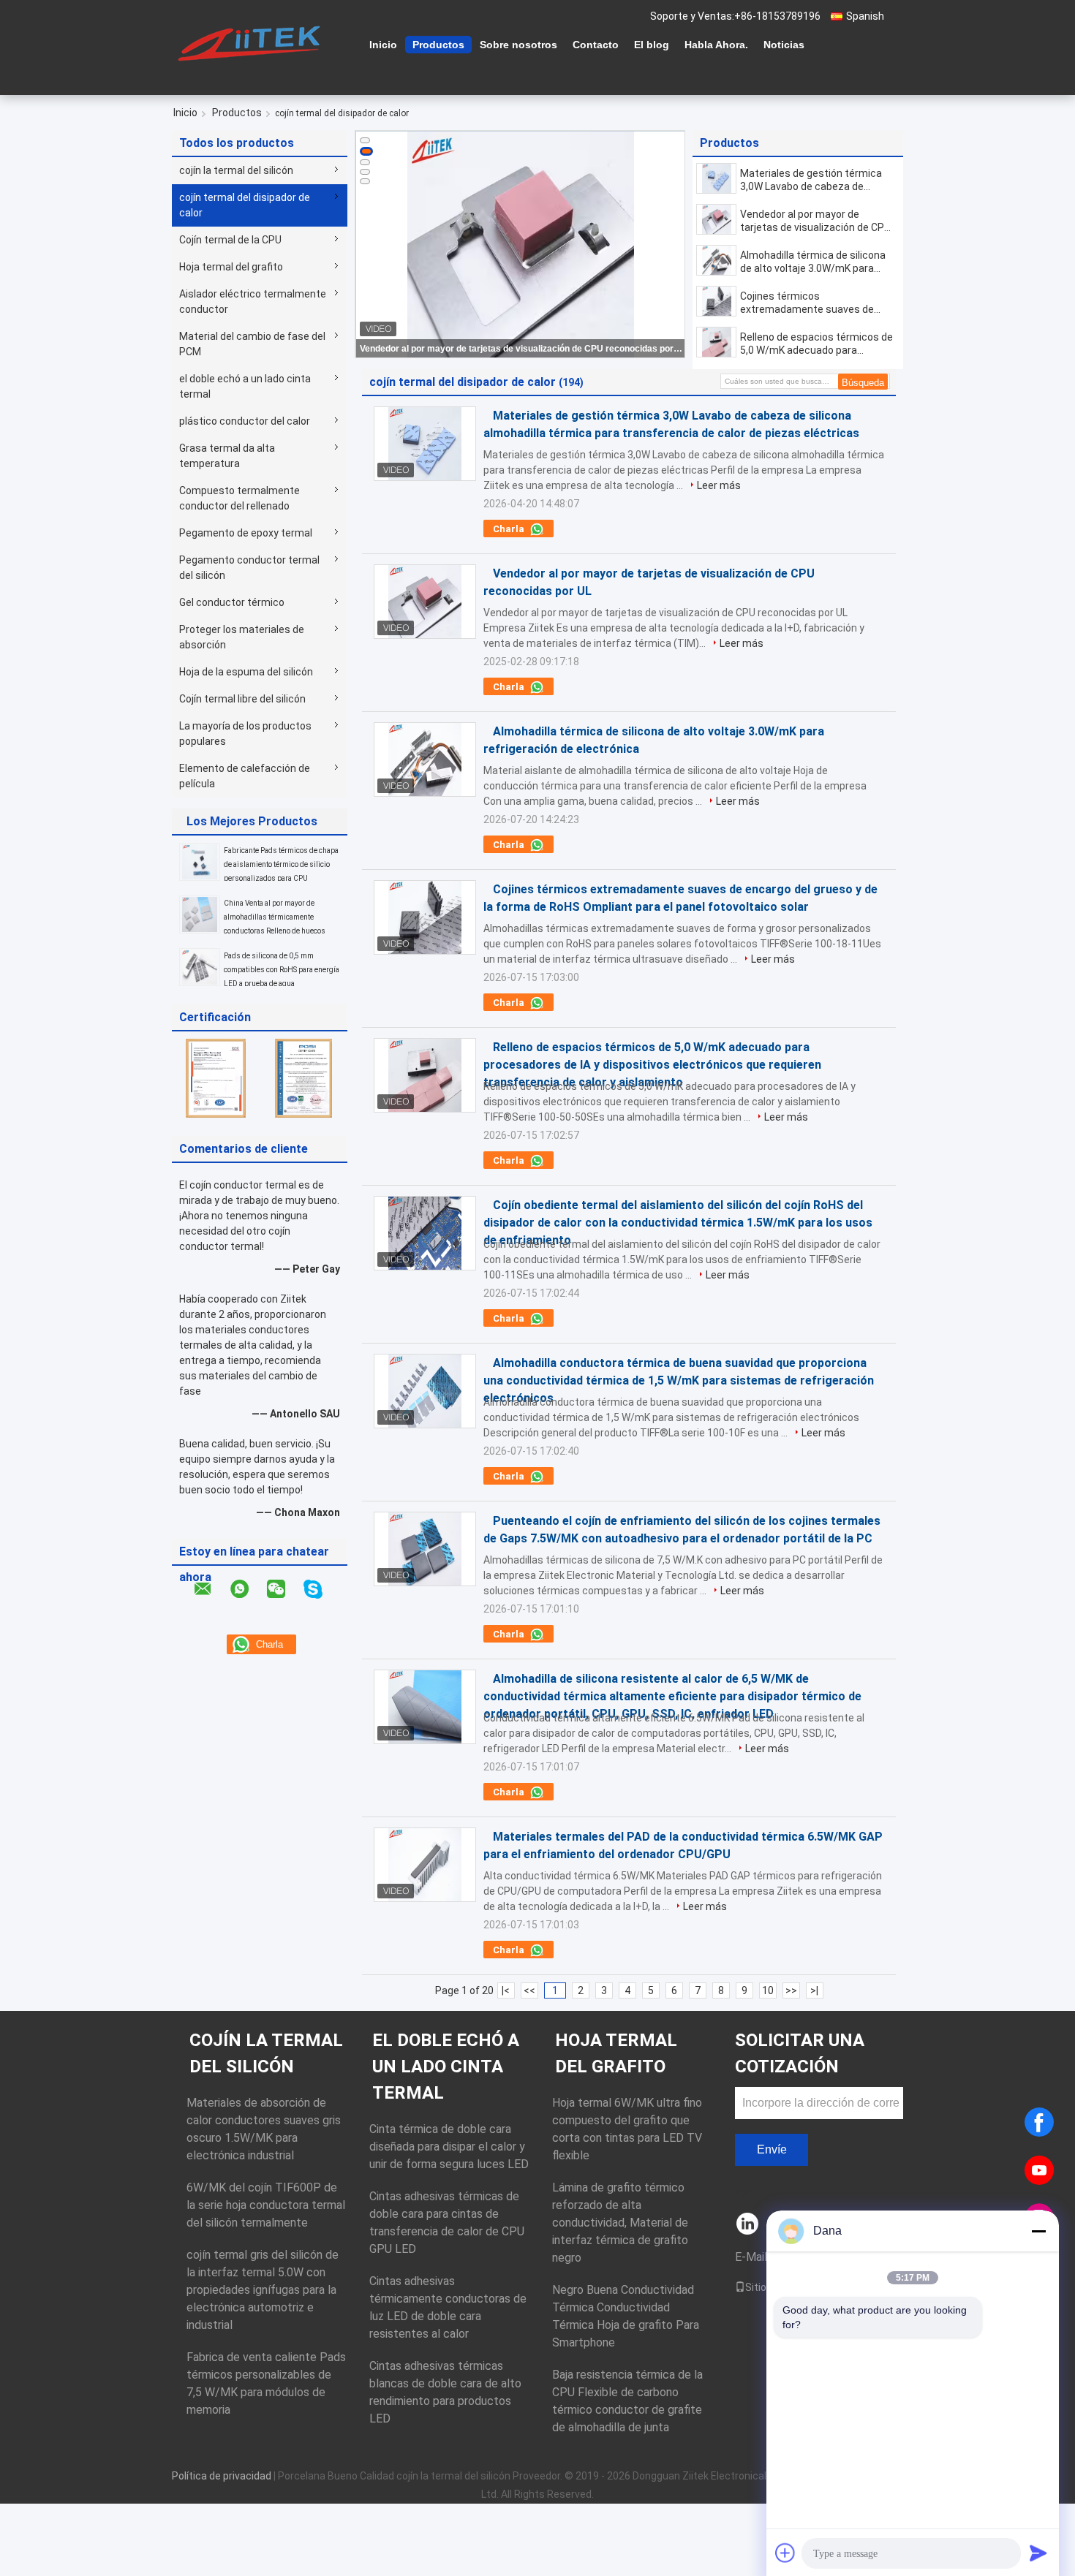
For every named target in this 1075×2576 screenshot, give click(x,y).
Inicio (383, 45)
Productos (438, 45)
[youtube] (1039, 2170)
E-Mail (751, 2257)
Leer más (719, 485)
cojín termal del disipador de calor (245, 205)
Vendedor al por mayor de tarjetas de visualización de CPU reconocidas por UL (521, 349)
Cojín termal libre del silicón (242, 699)
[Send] (1038, 2553)
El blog (652, 45)
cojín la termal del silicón (236, 170)
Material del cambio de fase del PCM (252, 344)
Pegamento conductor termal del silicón (249, 568)
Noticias (784, 45)
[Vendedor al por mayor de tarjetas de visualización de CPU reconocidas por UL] (716, 219)
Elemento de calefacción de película (245, 776)
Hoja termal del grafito (231, 267)
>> (791, 1990)
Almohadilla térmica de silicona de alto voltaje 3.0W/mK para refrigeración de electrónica (813, 262)
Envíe (772, 2149)
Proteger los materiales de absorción (242, 637)
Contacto (596, 45)
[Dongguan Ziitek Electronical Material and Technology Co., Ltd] (252, 43)
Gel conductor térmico (232, 602)
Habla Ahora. (716, 45)
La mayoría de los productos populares (245, 734)
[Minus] (1038, 2231)
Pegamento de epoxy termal (246, 533)
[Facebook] (1039, 2122)
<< (529, 1990)
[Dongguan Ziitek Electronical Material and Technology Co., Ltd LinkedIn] (748, 2225)
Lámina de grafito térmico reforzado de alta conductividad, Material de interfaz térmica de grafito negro (620, 2223)
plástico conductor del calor (245, 421)
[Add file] (785, 2553)
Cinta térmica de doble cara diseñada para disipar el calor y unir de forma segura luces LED (449, 2147)
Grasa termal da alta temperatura (227, 456)
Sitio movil (769, 2287)
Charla (510, 529)
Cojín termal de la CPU (230, 240)
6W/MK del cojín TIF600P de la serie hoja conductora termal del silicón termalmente (266, 2205)
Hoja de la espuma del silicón (246, 672)
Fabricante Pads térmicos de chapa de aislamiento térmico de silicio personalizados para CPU (281, 864)
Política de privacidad (222, 2476)
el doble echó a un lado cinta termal (245, 386)
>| (814, 1990)
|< (506, 1990)
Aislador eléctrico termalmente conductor (253, 302)
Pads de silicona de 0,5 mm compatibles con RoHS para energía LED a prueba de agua (282, 970)
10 (768, 1990)
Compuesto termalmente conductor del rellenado (239, 498)
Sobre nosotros (518, 45)
